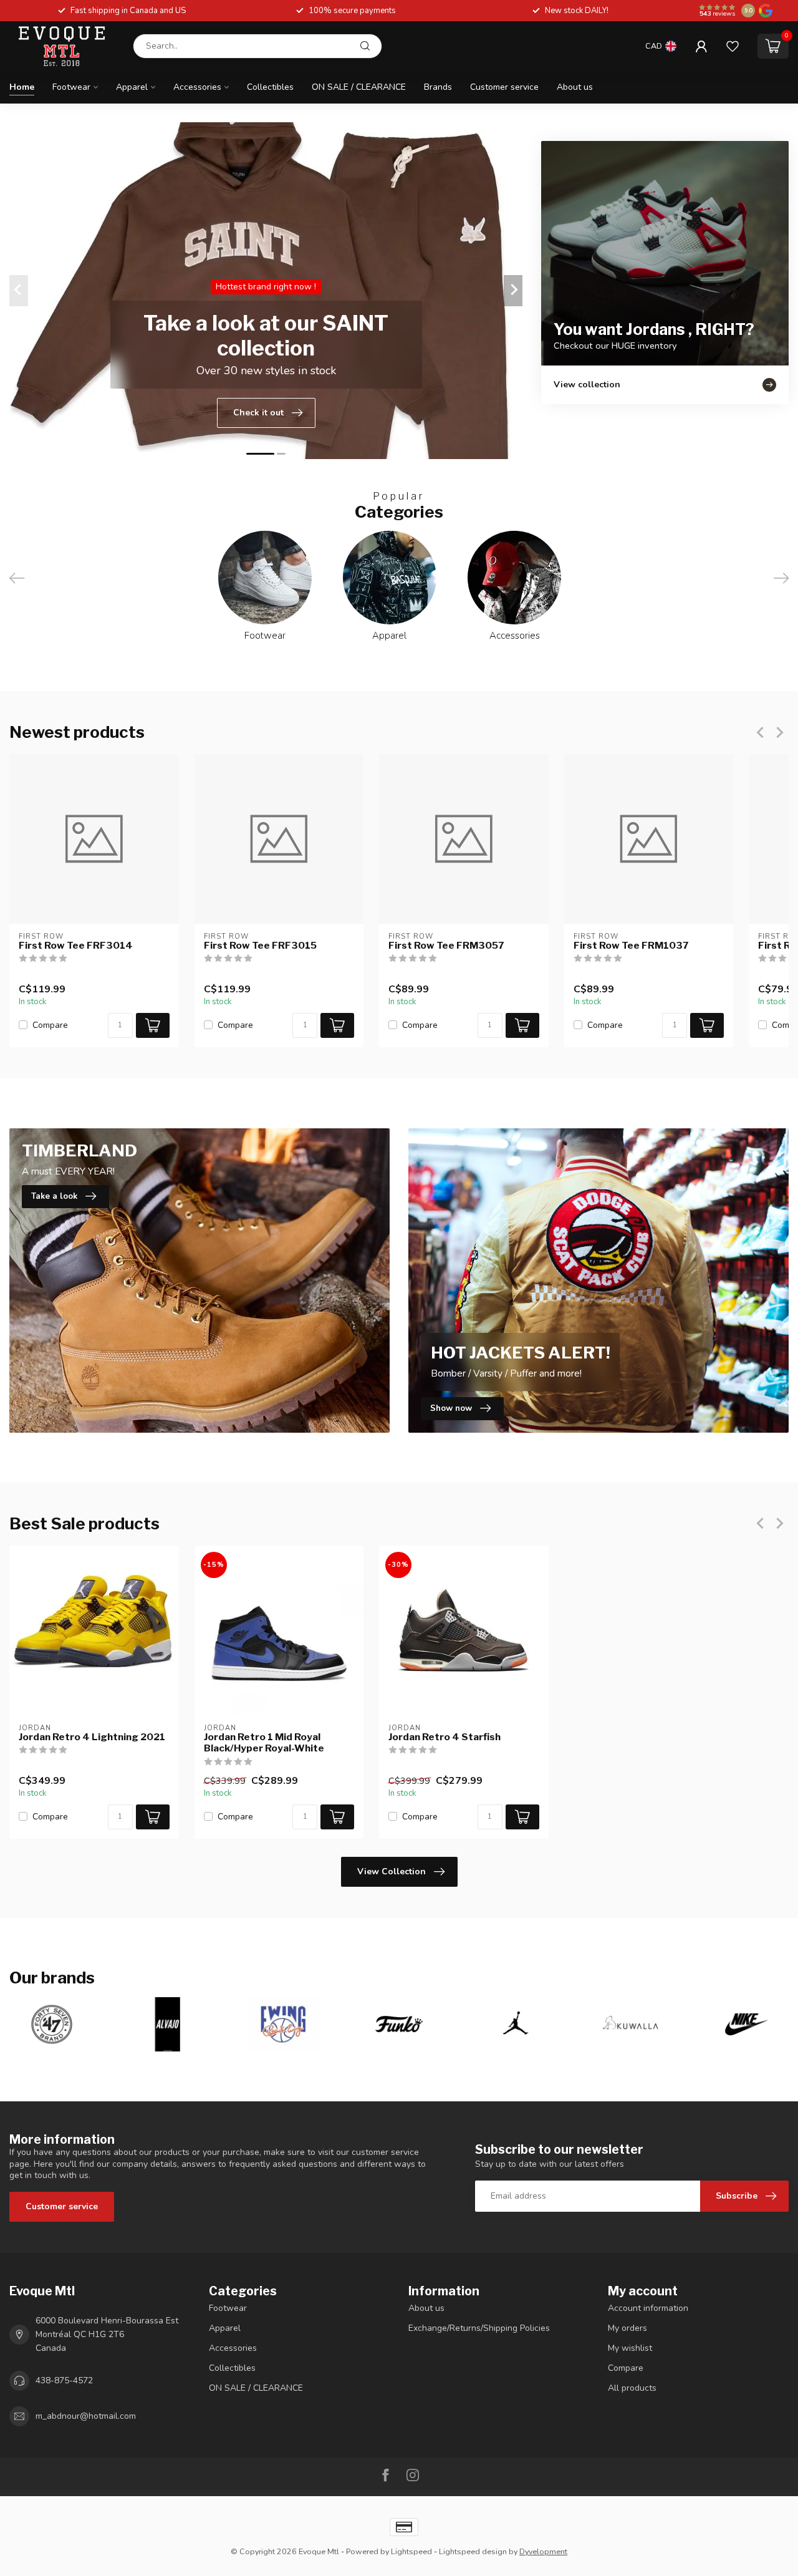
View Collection (392, 1871)
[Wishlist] (733, 46)
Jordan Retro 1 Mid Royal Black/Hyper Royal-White (264, 1743)
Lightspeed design (473, 2551)
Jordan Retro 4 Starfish (445, 1737)
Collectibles (270, 87)
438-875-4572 (64, 2380)
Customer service (504, 87)
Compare (50, 1025)
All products (632, 2388)
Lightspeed (411, 2551)
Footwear (71, 87)
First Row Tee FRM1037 (631, 946)
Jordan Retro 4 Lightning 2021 (92, 1737)
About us (575, 87)
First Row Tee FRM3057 (446, 946)
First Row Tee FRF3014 (76, 946)
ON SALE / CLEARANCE (359, 87)
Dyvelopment (543, 2551)
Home (22, 87)
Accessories (197, 87)
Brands (438, 87)
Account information (648, 2308)
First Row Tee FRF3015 (260, 946)
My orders (627, 2328)
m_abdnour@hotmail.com (86, 2416)
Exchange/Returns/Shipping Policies (479, 2328)
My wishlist (630, 2348)
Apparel (132, 87)
